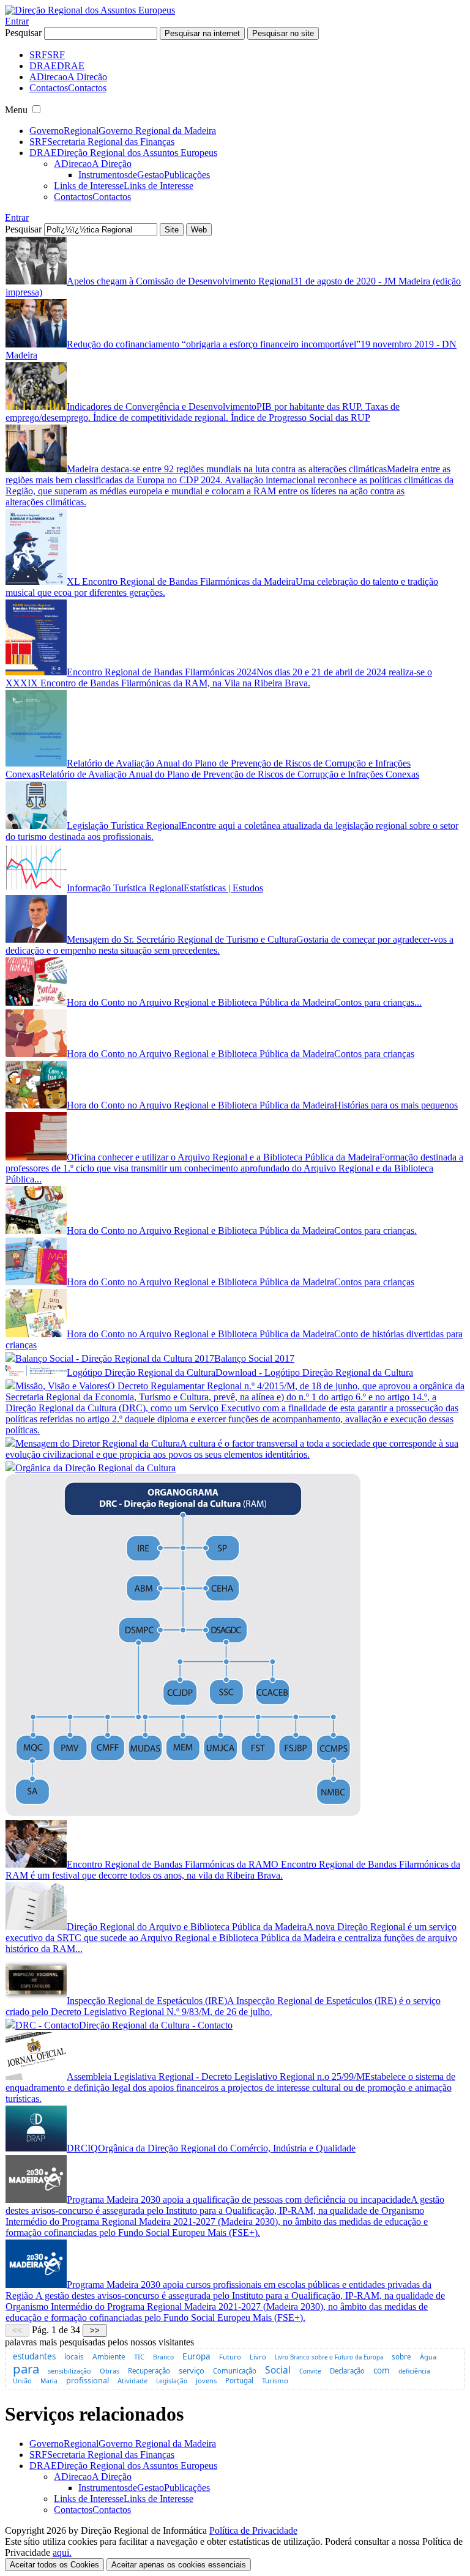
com (382, 2370)
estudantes (34, 2356)
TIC (139, 2357)
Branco (163, 2357)
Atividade (132, 2381)
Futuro (230, 2357)
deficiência (414, 2371)
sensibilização (69, 2371)
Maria (49, 2381)
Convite (310, 2371)
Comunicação (235, 2371)
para (26, 2369)
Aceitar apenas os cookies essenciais (179, 2565)
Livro (258, 2357)
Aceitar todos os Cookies (54, 2565)
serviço (192, 2370)
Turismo (275, 2381)
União (22, 2381)
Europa (196, 2356)
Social (278, 2370)
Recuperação (149, 2371)
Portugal (239, 2381)
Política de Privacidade (253, 2530)
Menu (16, 110)
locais (74, 2356)
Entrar (17, 21)
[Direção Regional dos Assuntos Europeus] (90, 10)
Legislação (172, 2381)
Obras (110, 2371)
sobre (401, 2357)
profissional (88, 2381)
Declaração (347, 2371)
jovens (206, 2381)
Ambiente (109, 2356)
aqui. (62, 2552)
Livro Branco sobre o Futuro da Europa (329, 2357)
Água (428, 2357)
